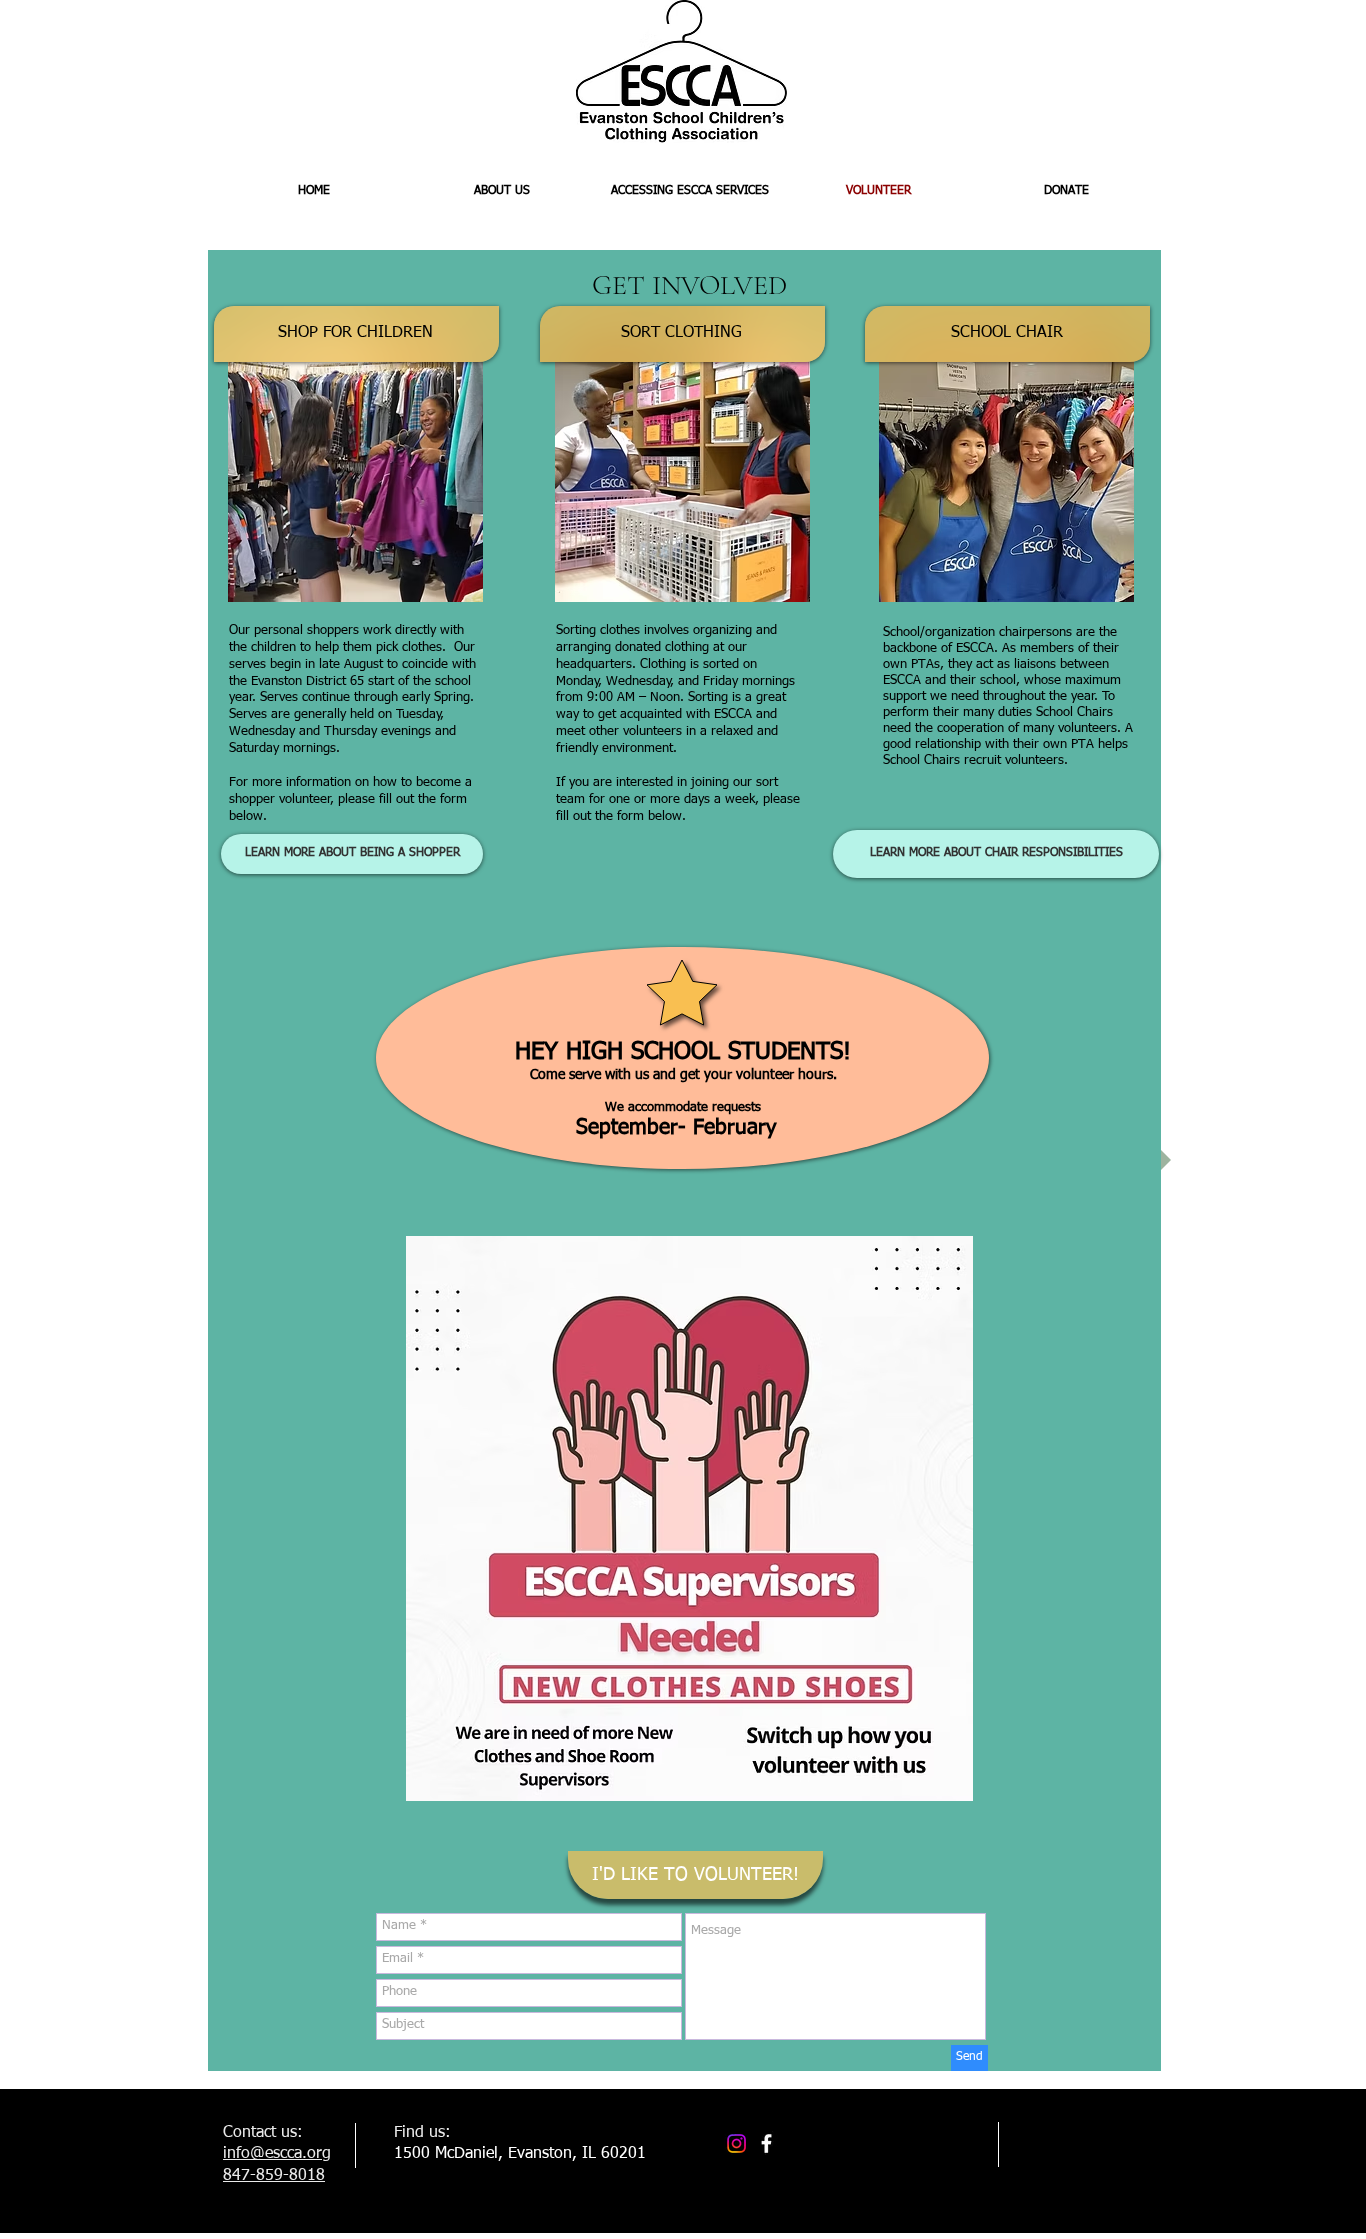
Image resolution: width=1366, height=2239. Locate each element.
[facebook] (766, 2143)
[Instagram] (736, 2143)
